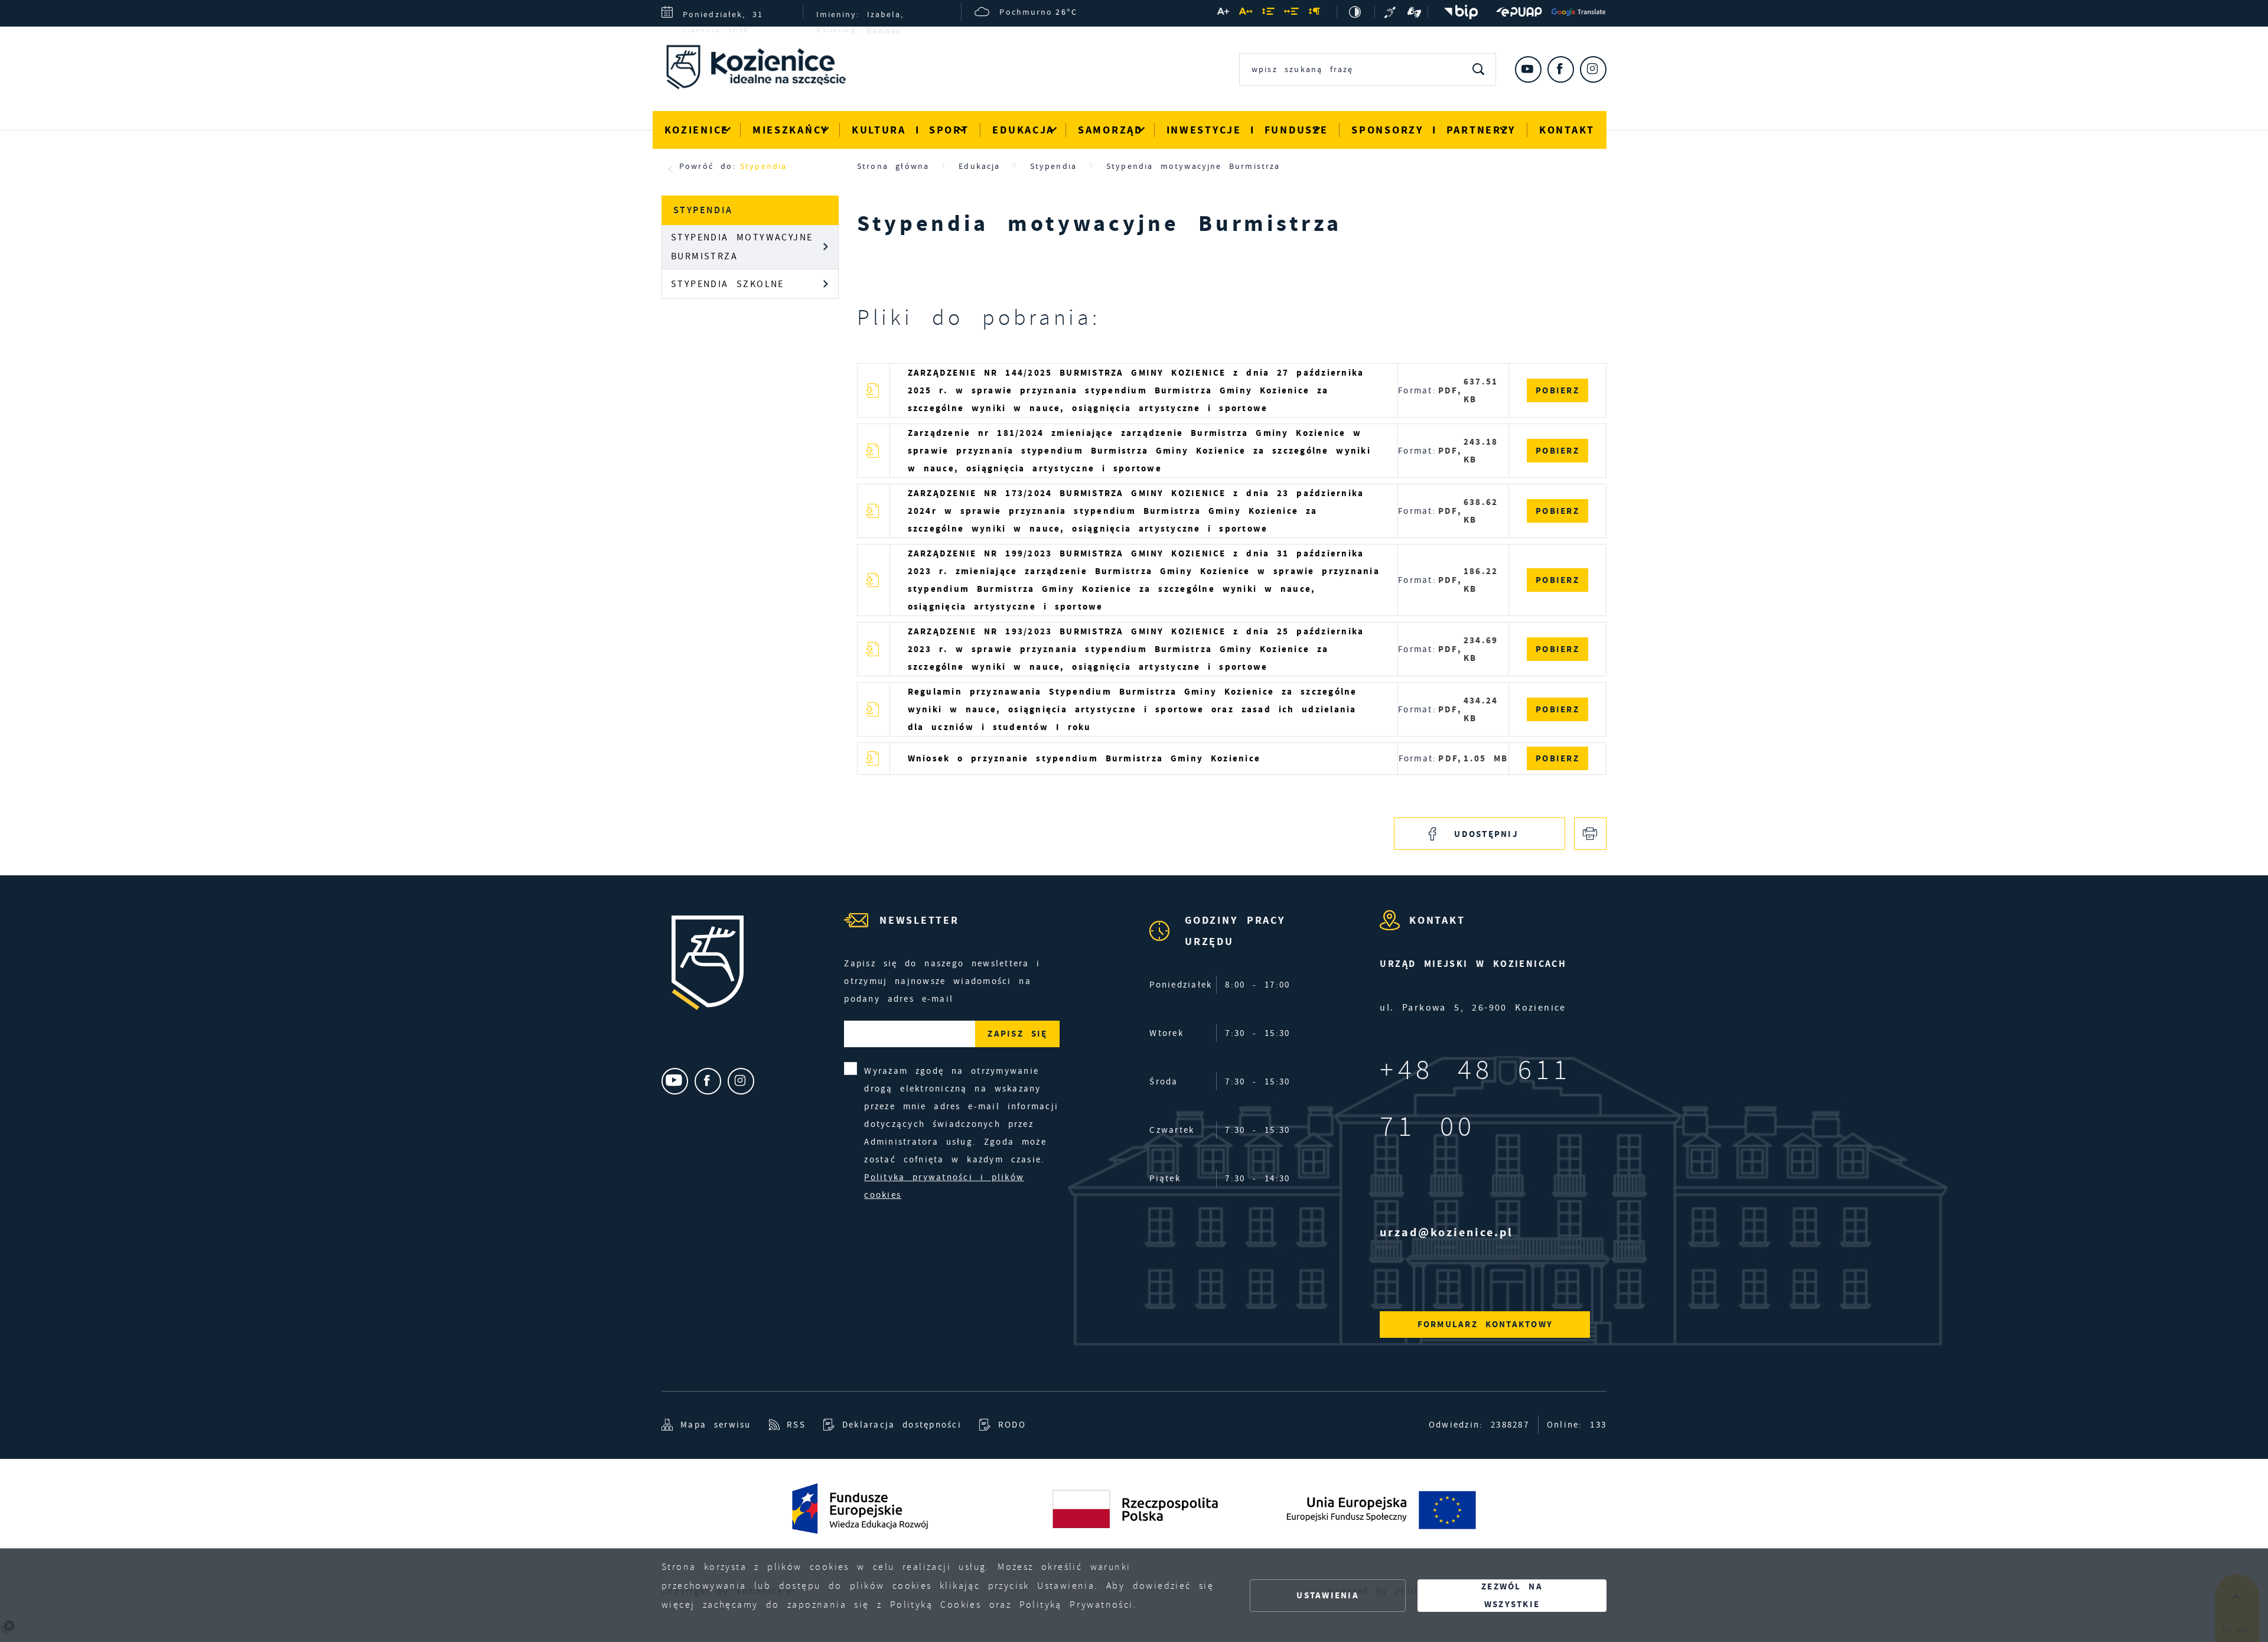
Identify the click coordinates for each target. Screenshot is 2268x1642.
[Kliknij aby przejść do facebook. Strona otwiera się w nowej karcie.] (1561, 69)
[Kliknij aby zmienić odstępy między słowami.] (1292, 14)
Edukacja (1023, 130)
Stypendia (763, 166)
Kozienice (697, 130)
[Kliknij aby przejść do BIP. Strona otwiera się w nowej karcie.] (1458, 12)
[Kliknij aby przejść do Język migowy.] (1415, 12)
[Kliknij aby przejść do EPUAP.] (1519, 12)
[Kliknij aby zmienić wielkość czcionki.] (1224, 14)
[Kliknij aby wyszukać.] (1479, 69)
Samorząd (1110, 130)
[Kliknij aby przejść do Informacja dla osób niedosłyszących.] (1392, 12)
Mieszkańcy (790, 130)
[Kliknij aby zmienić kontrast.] (1356, 12)
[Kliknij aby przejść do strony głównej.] (765, 70)
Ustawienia (1328, 1595)
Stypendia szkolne (728, 284)
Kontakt (1567, 130)
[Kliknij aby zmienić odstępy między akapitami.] (1315, 14)
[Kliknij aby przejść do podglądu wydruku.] (1590, 834)
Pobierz (1557, 390)
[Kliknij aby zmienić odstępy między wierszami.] (1269, 14)
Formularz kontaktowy (1485, 1324)
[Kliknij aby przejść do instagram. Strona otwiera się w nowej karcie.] (1593, 69)
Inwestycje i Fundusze (1247, 130)
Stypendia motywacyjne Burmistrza (742, 247)
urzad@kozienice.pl (1446, 1232)
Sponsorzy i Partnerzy (1433, 130)
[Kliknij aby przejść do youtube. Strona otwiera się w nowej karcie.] (1528, 69)
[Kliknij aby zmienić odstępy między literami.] (1246, 14)
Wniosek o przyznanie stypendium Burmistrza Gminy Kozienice (1084, 758)
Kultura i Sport (910, 130)
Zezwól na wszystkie (1512, 1595)
